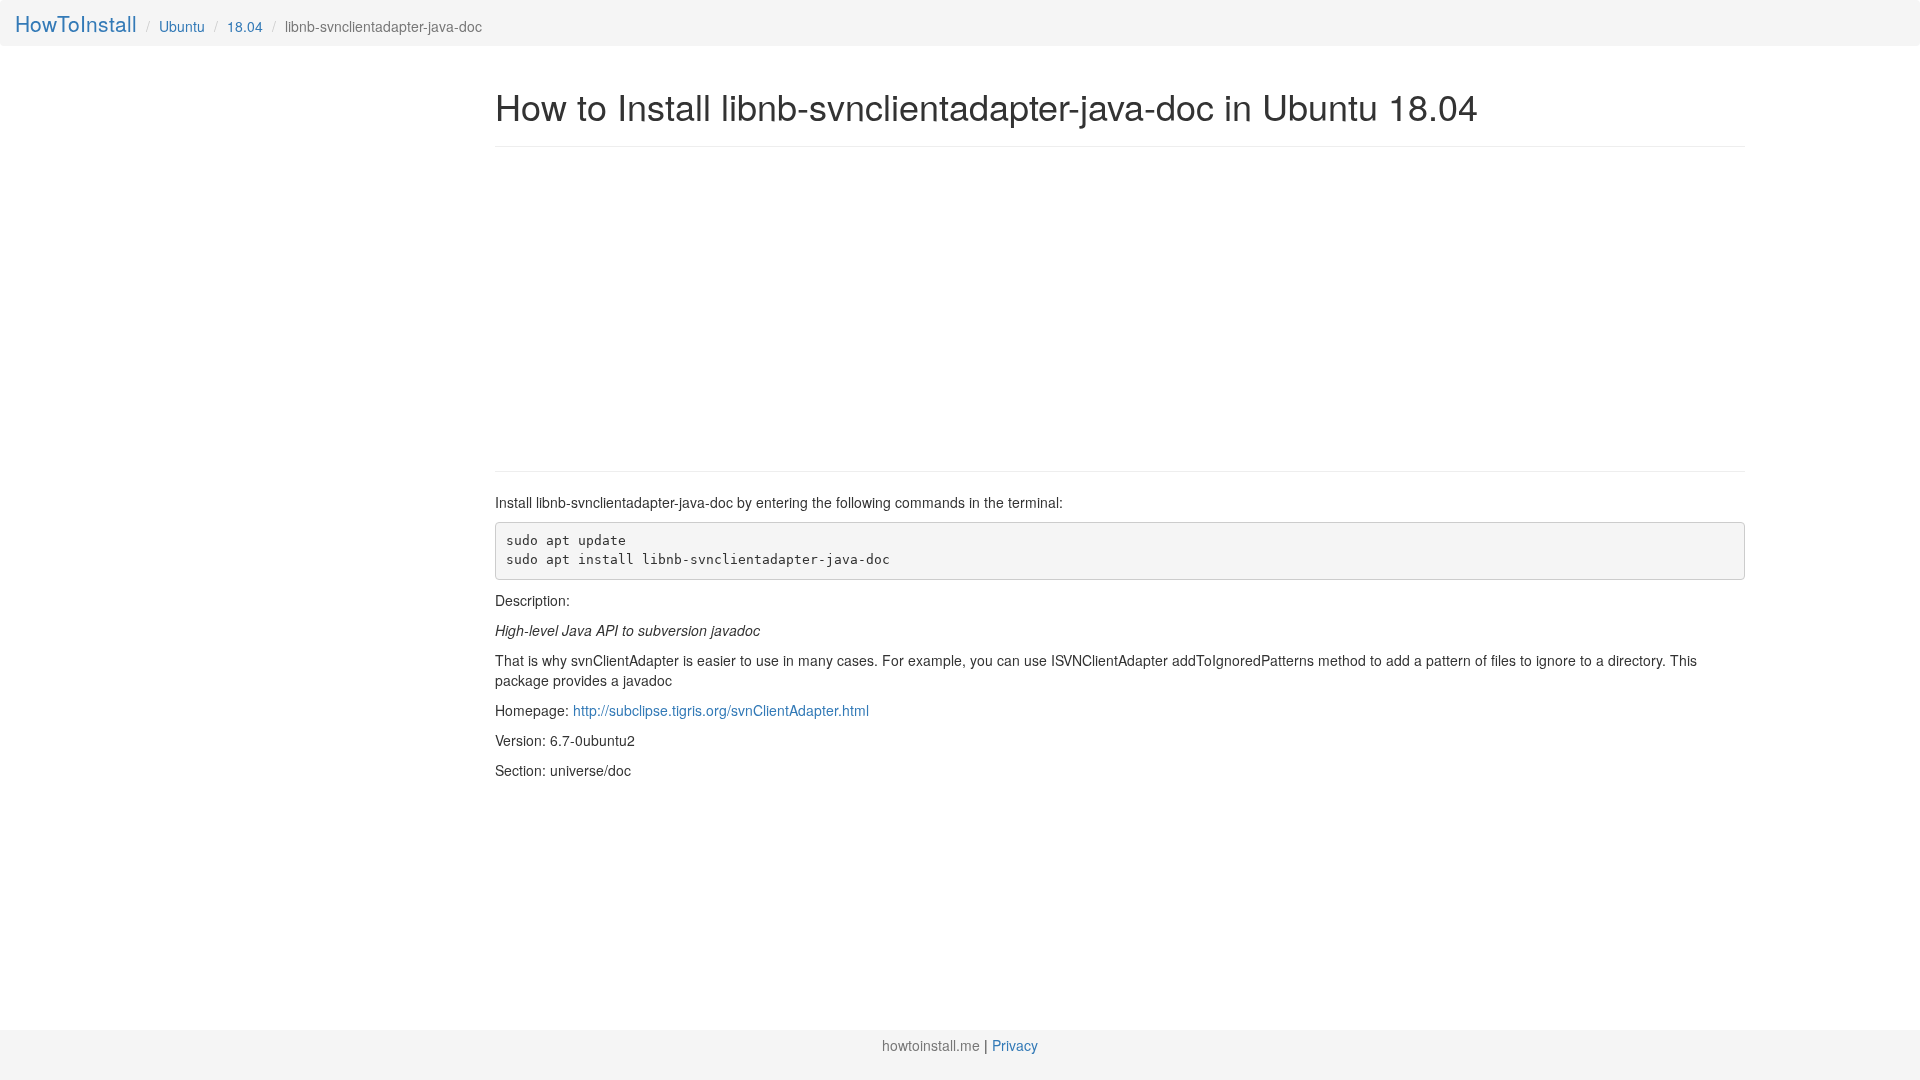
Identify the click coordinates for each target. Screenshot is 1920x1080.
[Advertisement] (663, 307)
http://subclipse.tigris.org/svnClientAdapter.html (721, 710)
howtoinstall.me (931, 1045)
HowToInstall (76, 23)
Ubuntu (182, 26)
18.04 (245, 26)
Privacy (1015, 1045)
